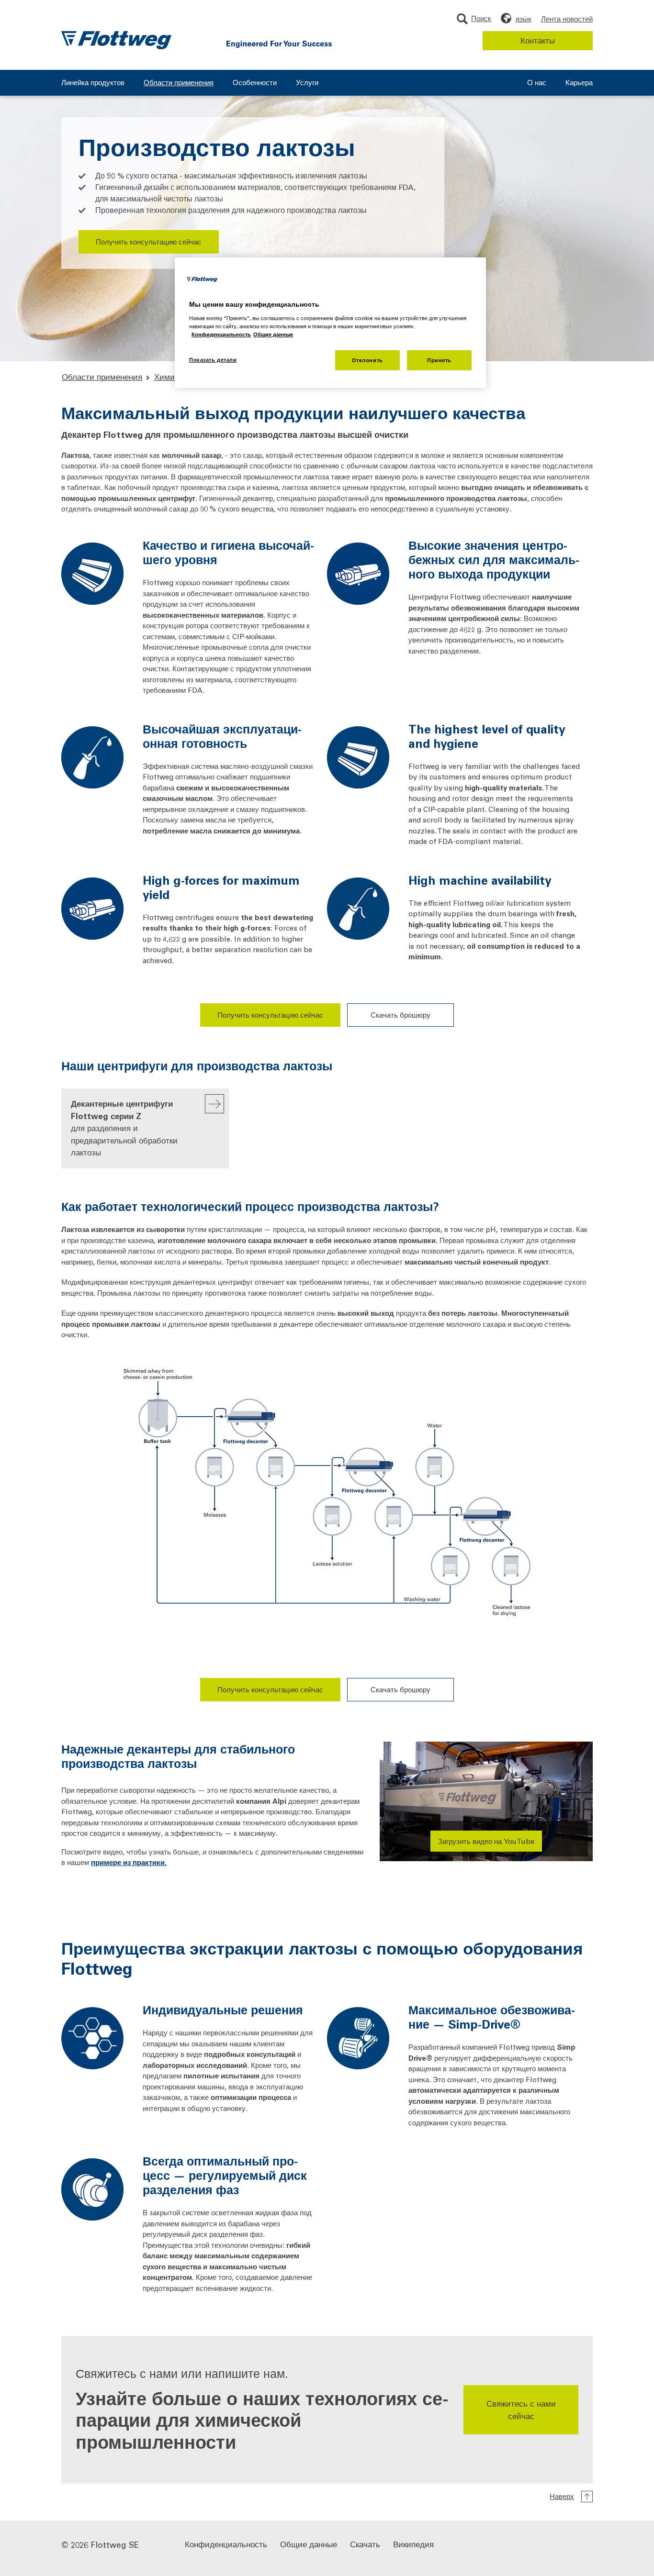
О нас (537, 83)
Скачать (365, 2544)
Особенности (255, 83)
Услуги (307, 83)
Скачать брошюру (400, 1015)
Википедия (413, 2544)
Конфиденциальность (226, 2544)
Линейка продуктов (93, 83)
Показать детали (213, 360)
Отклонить (367, 360)
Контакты (538, 40)
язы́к (524, 19)
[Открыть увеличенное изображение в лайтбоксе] (327, 1498)
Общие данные (309, 2544)
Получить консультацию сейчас (149, 242)
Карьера (579, 83)
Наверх (562, 2496)
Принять (439, 360)
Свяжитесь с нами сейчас (521, 2409)
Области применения (179, 83)
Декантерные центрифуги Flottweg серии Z (124, 1128)
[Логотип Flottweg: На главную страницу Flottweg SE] (116, 40)
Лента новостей (567, 19)
